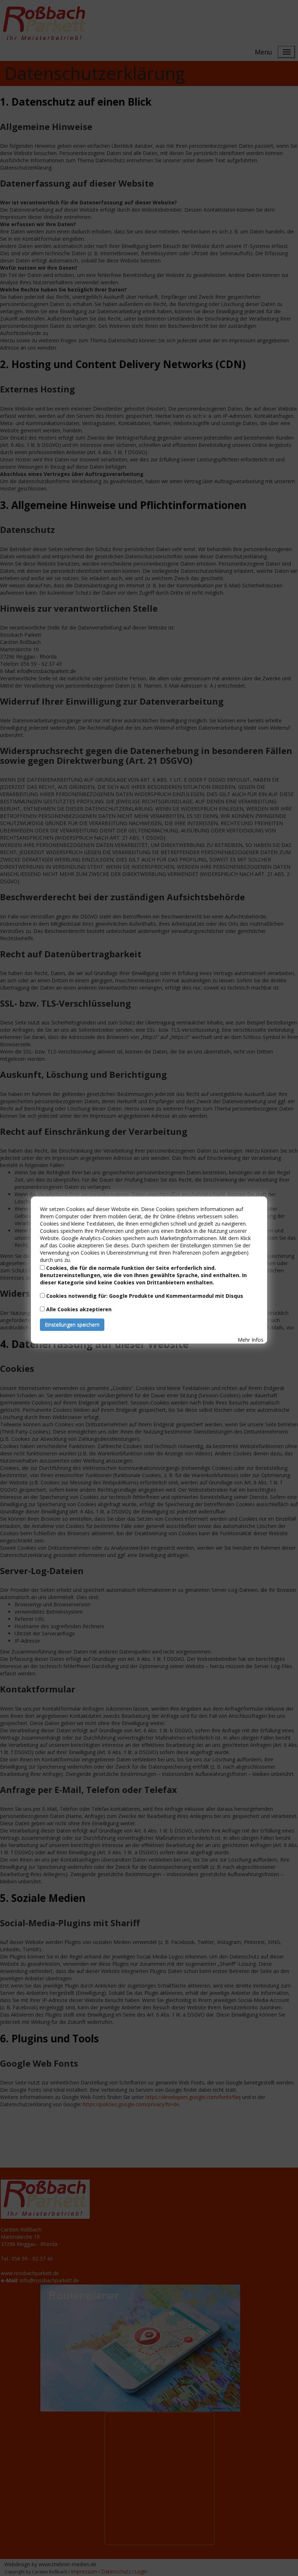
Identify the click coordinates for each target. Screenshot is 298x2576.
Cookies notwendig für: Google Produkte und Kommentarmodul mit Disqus (145, 1296)
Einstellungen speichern (72, 1324)
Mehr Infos (251, 1340)
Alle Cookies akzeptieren (79, 1309)
